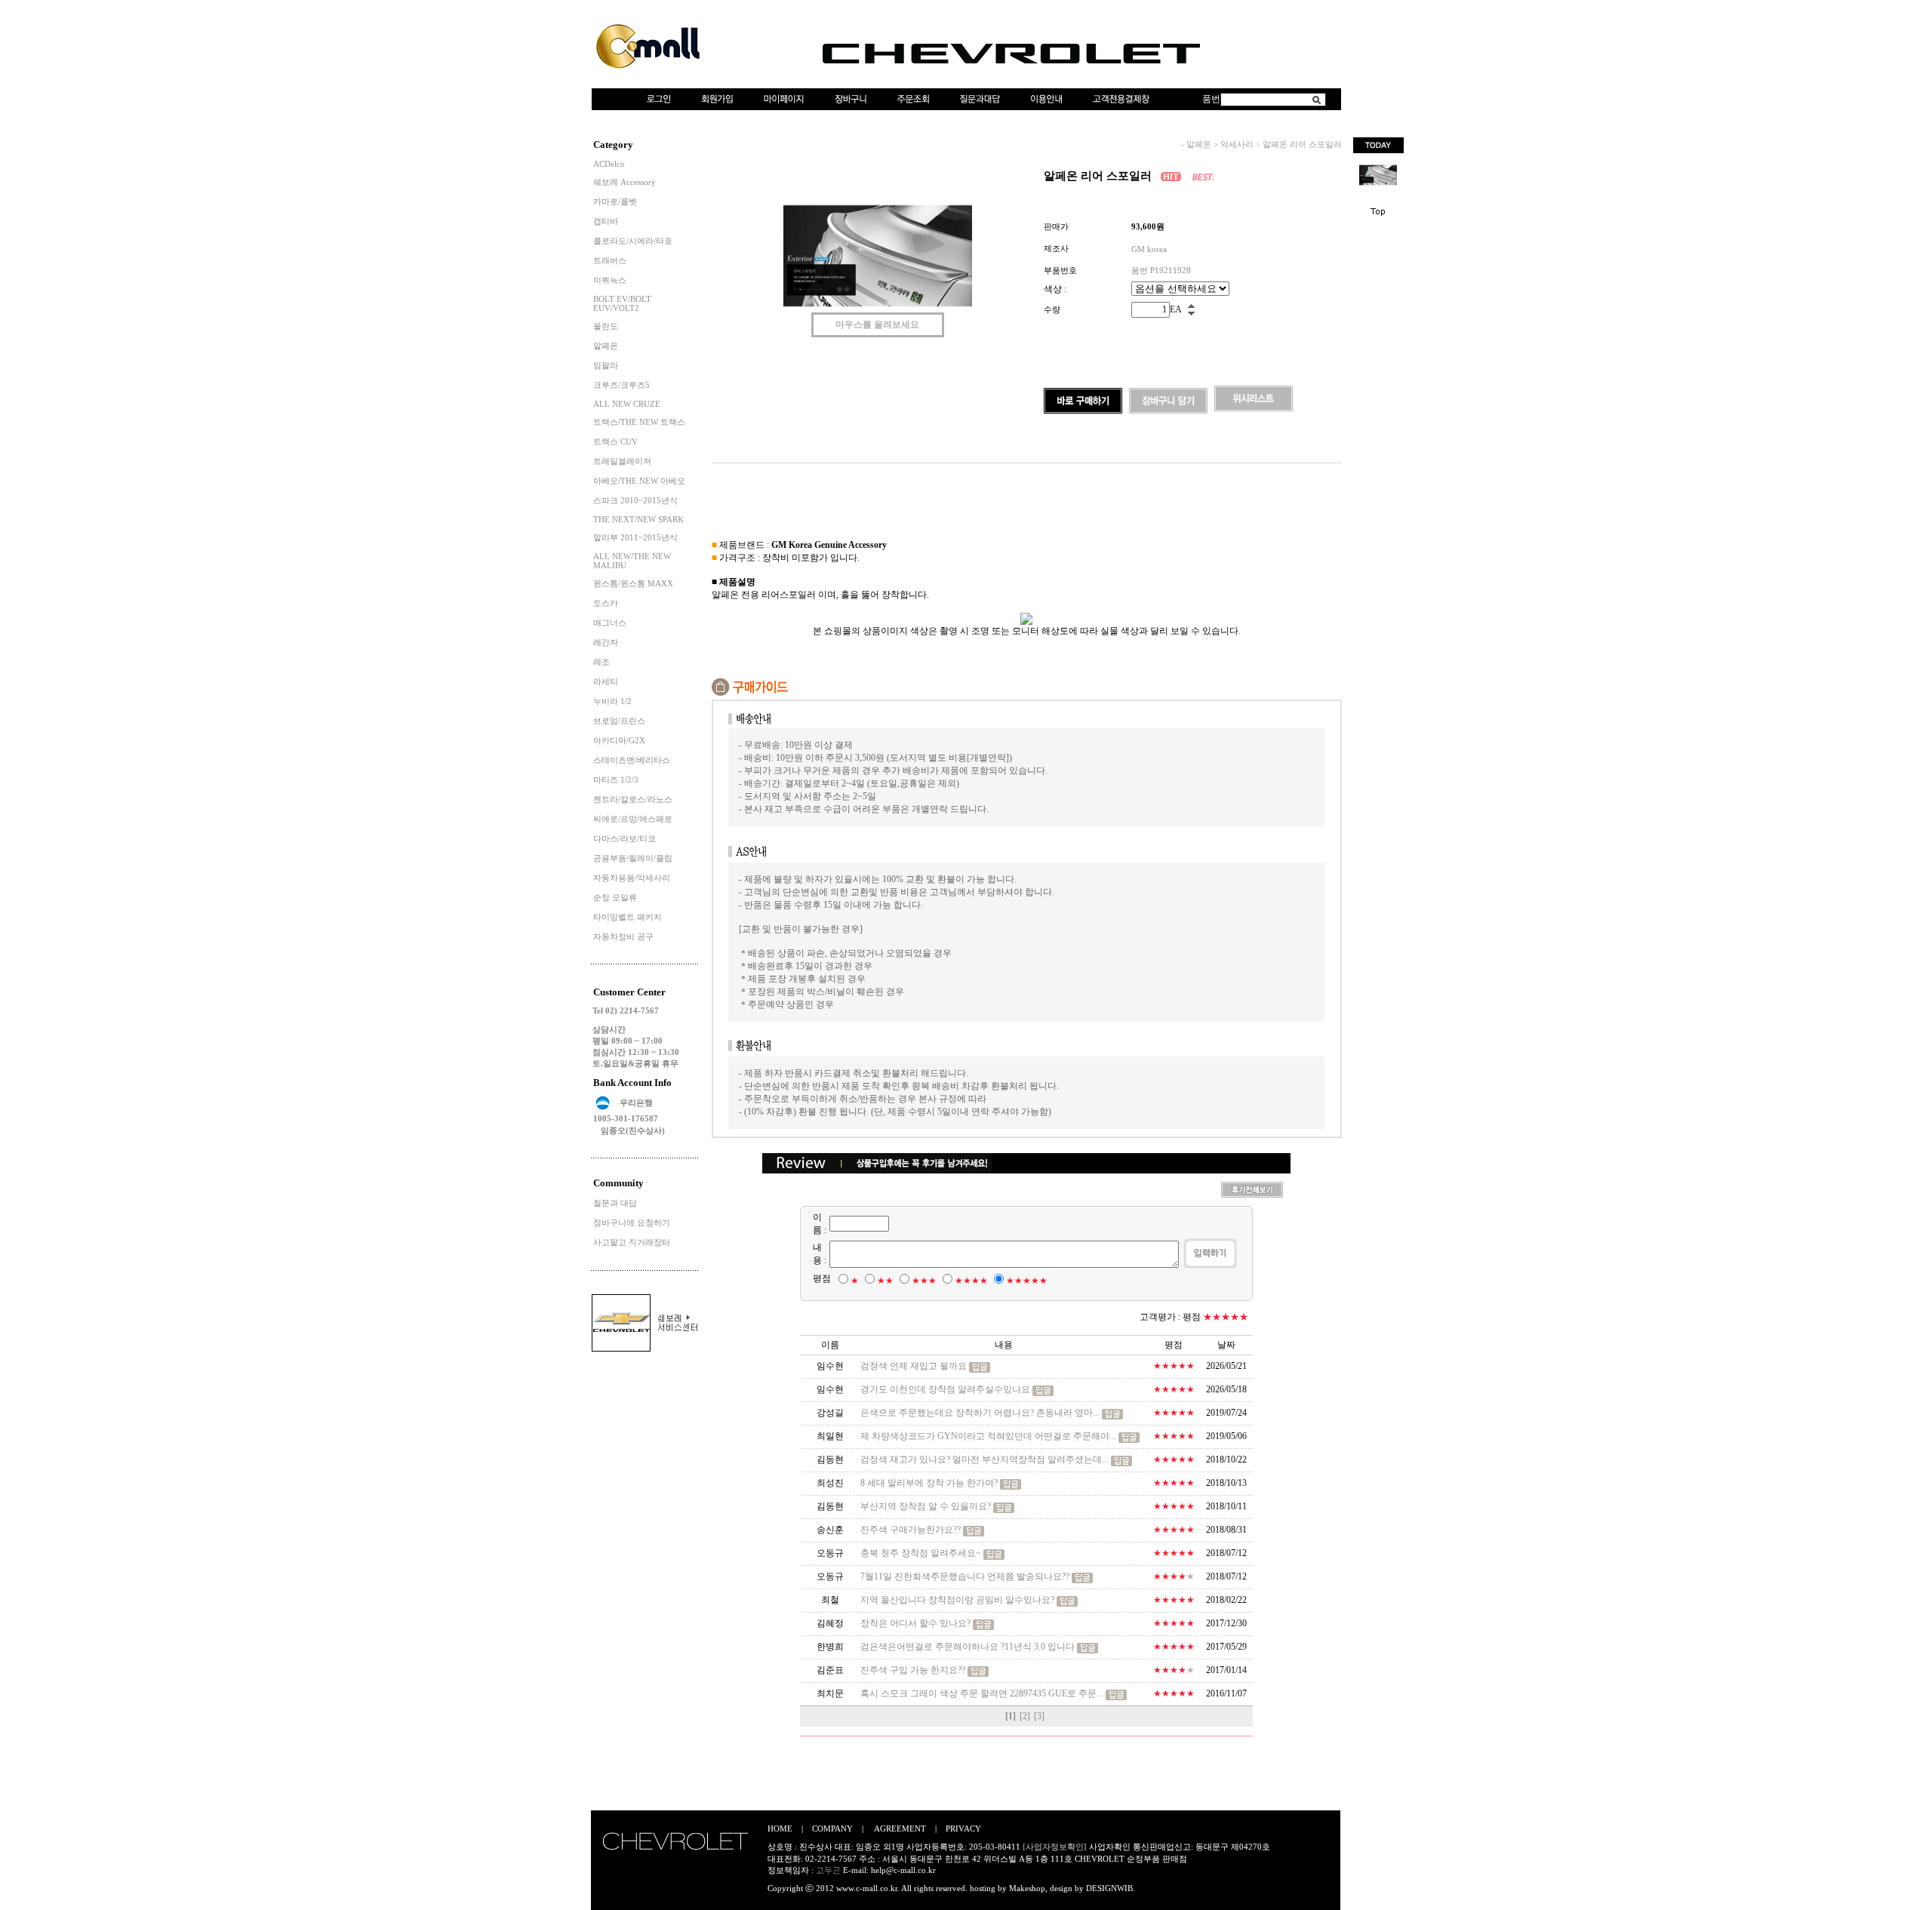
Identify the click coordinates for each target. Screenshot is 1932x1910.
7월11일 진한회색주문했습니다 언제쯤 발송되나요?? (965, 1576)
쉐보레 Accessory (625, 182)
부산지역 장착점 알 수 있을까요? (926, 1506)
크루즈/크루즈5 (621, 385)
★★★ (924, 1281)
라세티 (606, 681)
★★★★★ (1027, 1281)
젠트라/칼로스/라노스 (633, 799)
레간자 (606, 642)
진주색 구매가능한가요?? (911, 1530)
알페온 (606, 346)
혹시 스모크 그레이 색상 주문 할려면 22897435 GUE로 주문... (982, 1693)
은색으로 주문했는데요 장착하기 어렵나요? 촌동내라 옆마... (980, 1413)
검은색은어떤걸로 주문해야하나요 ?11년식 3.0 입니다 (968, 1647)
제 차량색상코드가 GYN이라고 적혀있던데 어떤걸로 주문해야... (988, 1436)
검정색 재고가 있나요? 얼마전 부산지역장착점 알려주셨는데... (984, 1459)
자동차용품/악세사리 (632, 878)
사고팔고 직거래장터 (632, 1242)
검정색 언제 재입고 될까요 (914, 1366)
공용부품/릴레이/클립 (633, 858)
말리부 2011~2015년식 (635, 537)
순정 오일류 (615, 897)
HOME (780, 1828)
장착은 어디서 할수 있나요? (917, 1623)
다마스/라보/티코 (625, 838)
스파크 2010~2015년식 (635, 500)
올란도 (606, 326)
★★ (885, 1281)
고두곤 (828, 1870)
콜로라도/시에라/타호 (633, 241)
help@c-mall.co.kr (903, 1870)
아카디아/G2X (619, 740)
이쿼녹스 (610, 280)
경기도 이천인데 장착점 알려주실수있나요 (945, 1389)
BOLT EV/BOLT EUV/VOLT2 (622, 303)
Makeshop (1027, 1888)
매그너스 (610, 623)
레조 (601, 662)
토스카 (606, 603)
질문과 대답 (615, 1203)
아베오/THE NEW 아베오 (639, 481)
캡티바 (606, 221)
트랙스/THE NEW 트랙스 (639, 422)
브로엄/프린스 (619, 721)
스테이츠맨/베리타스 (632, 760)
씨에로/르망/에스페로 (633, 819)
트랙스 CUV (615, 441)
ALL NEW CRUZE (627, 404)
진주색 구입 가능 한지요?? (913, 1670)
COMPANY (832, 1828)
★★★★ (971, 1281)
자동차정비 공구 (623, 937)
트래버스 (610, 260)
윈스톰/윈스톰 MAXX (633, 583)
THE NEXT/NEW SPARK (638, 519)
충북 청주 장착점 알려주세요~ (921, 1553)
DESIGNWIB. (1111, 1888)
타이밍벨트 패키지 (628, 917)
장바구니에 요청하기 (632, 1223)
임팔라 (606, 365)
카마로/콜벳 (615, 201)
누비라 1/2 (612, 701)
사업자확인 (1110, 1847)
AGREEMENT (900, 1828)
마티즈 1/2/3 (616, 780)
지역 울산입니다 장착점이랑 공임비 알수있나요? (957, 1600)
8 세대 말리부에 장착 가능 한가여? (929, 1483)
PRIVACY (963, 1828)
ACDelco (609, 164)
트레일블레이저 (622, 461)
